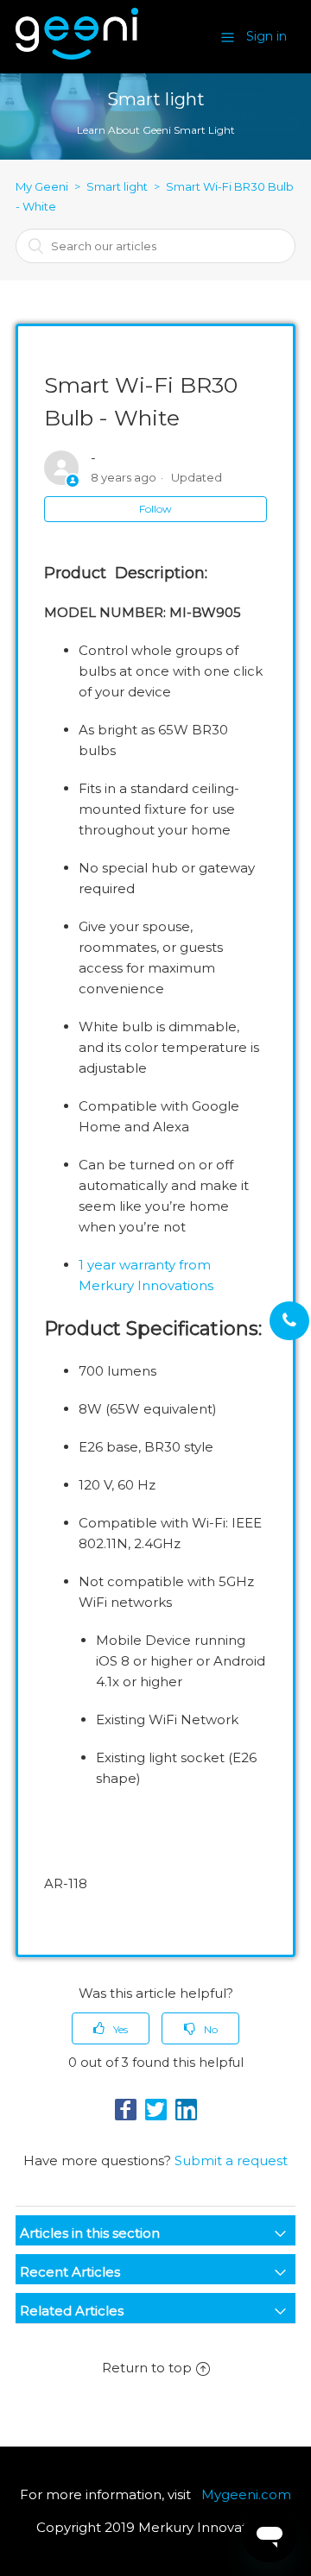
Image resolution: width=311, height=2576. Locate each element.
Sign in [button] (267, 36)
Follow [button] (155, 509)
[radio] (111, 2028)
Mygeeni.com (246, 2494)
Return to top (147, 2368)
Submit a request (231, 2160)
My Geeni (42, 186)
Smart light (117, 186)
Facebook (126, 2110)
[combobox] (155, 246)
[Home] (77, 55)
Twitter (156, 2110)
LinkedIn (186, 2110)
